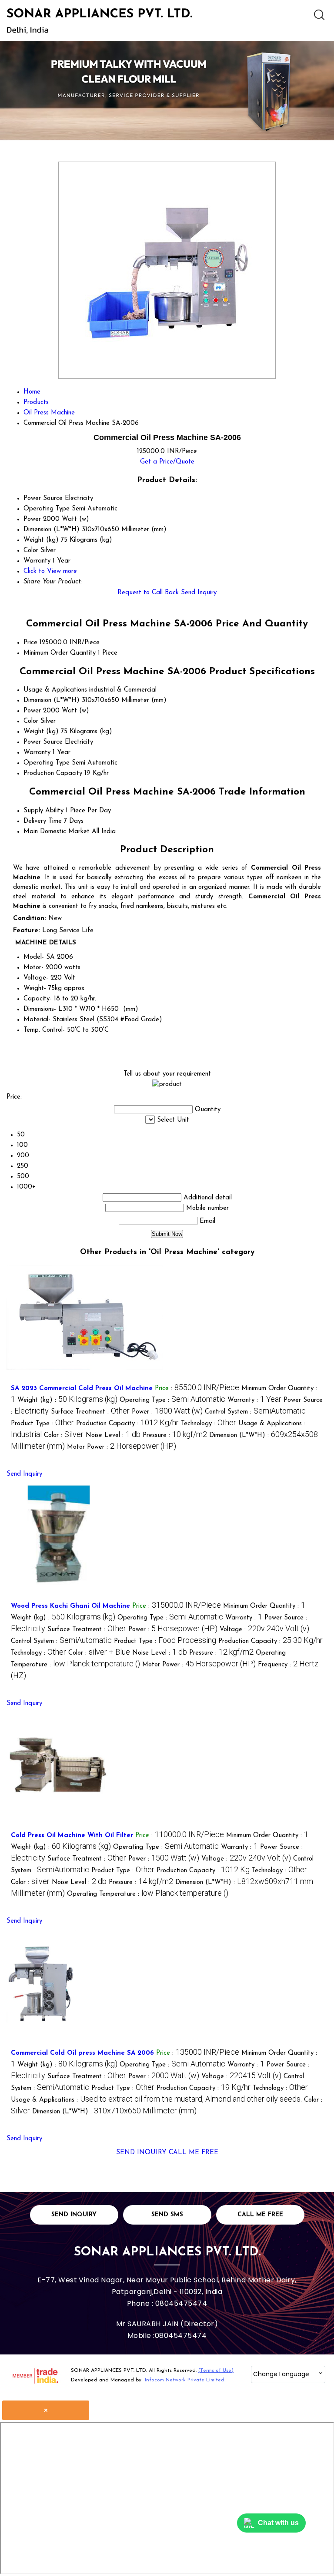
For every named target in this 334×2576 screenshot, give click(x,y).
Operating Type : (172, 1400)
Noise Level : (113, 1435)
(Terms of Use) (216, 2371)
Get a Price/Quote (167, 462)
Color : (64, 1435)
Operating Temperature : (148, 1894)
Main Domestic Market (57, 832)
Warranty (37, 753)
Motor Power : (122, 1447)
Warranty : (254, 1400)
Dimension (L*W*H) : (114, 2112)
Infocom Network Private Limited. (185, 2380)
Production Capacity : (127, 1424)
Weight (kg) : (67, 1400)
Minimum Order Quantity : (264, 1606)
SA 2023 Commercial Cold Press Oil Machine (82, 1389)
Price (30, 643)
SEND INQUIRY (141, 2153)
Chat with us (278, 2523)
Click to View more (50, 571)
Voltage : (264, 1630)
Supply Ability (43, 811)
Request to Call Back (148, 593)
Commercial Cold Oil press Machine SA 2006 (82, 2053)
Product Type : (42, 1424)
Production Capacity (53, 773)
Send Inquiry (199, 593)
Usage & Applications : (156, 2100)
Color (31, 721)
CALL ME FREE (194, 2153)
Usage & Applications (55, 690)
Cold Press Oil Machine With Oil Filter (72, 1836)
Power (32, 711)
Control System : (255, 1412)
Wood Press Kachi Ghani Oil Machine (70, 1606)
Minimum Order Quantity (60, 653)
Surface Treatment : (90, 1412)
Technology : (209, 1424)
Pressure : (175, 1435)
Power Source (43, 742)
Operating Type (47, 763)
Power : (167, 1412)
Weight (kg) (41, 732)
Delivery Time (43, 821)
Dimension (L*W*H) (52, 700)
